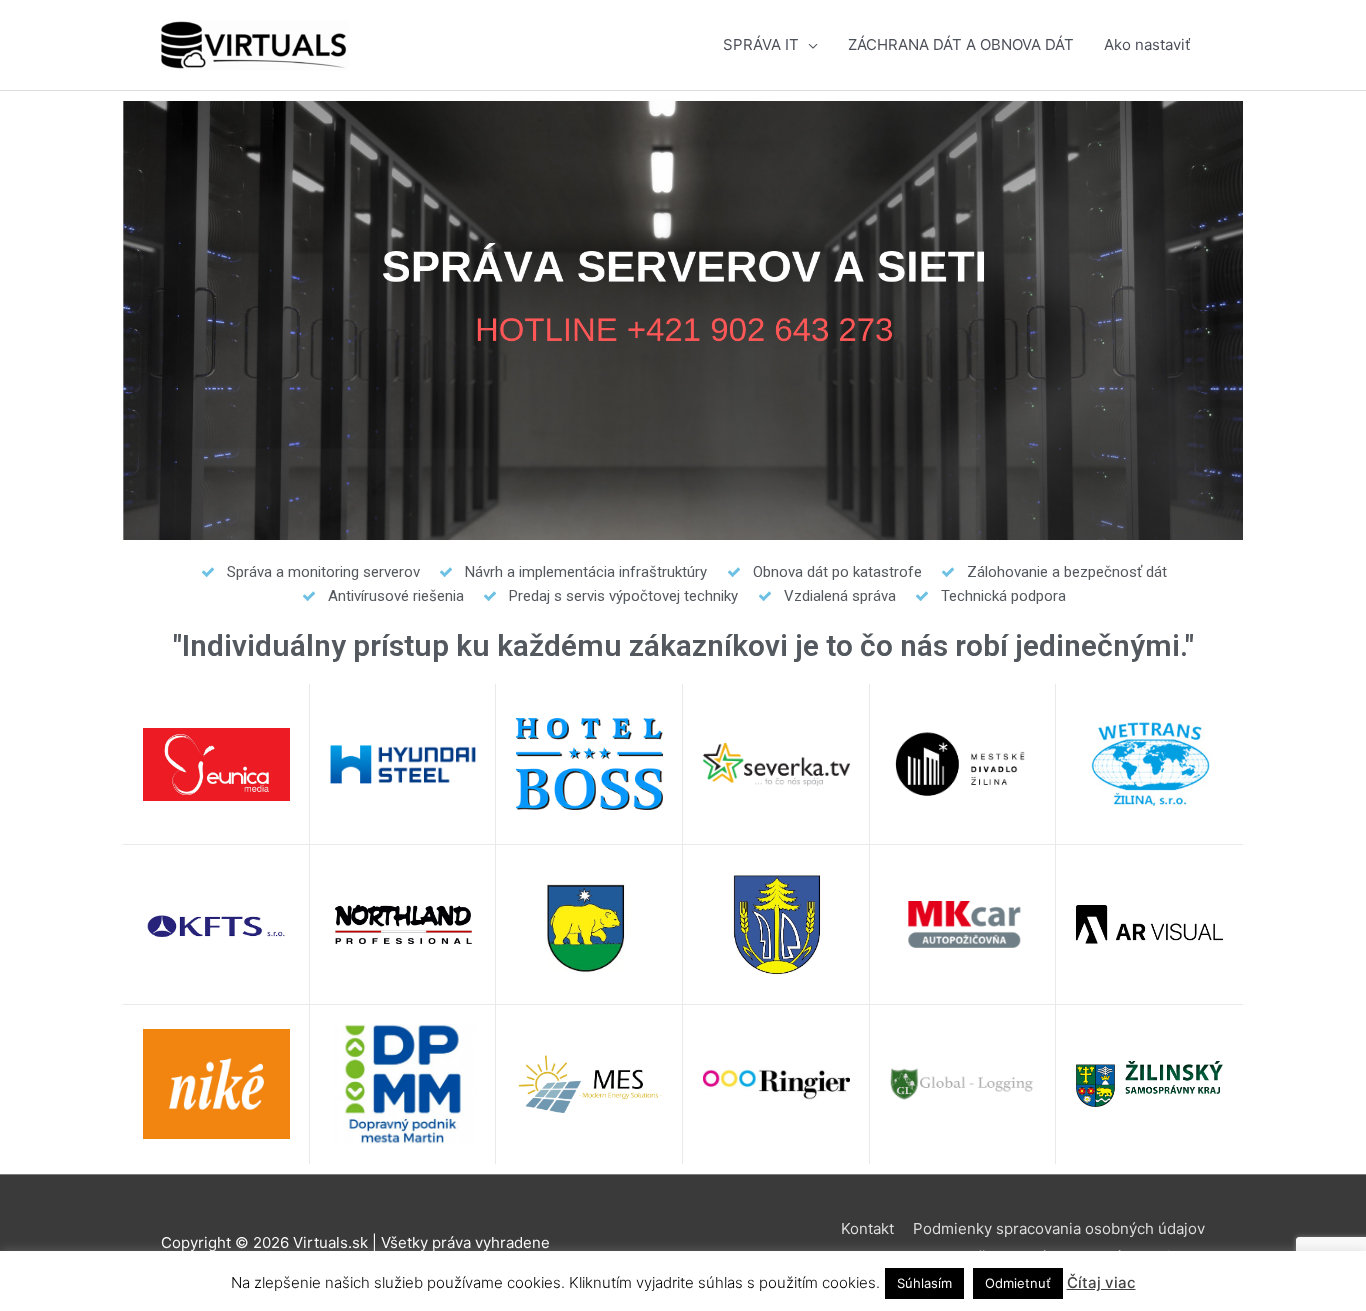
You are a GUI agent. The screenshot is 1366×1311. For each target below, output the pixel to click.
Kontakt (867, 1228)
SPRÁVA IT (761, 44)
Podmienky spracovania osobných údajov (1059, 1228)
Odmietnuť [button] (1018, 1283)
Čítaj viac (1101, 1282)
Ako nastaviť (1147, 44)
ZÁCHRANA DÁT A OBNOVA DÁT (961, 44)
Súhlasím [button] (924, 1283)
